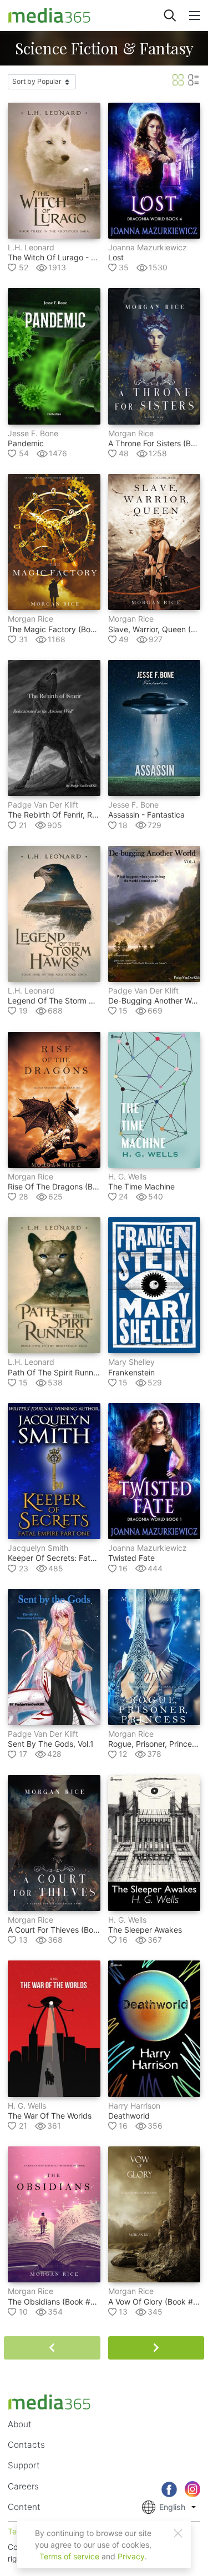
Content (24, 2507)
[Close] (178, 2533)
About (20, 2424)
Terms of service (69, 2556)
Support (24, 2465)
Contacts (26, 2445)
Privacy (131, 2556)
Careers (23, 2486)
